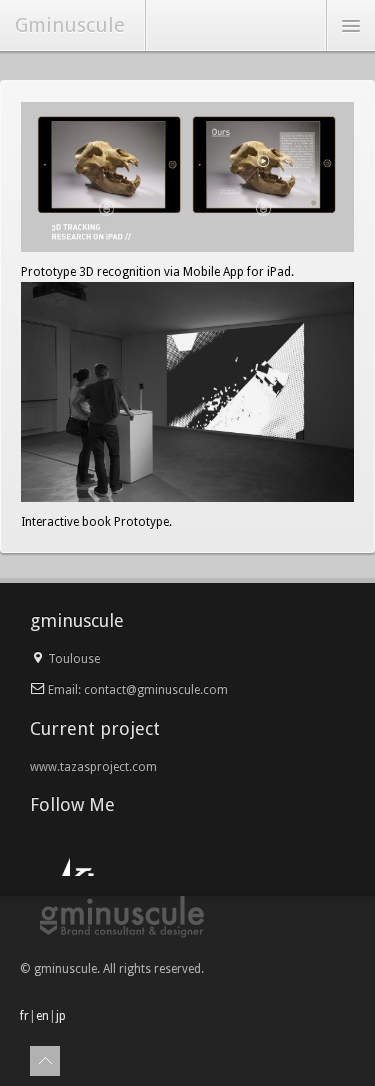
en (42, 1016)
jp (61, 1016)
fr (24, 1016)
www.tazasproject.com (93, 767)
